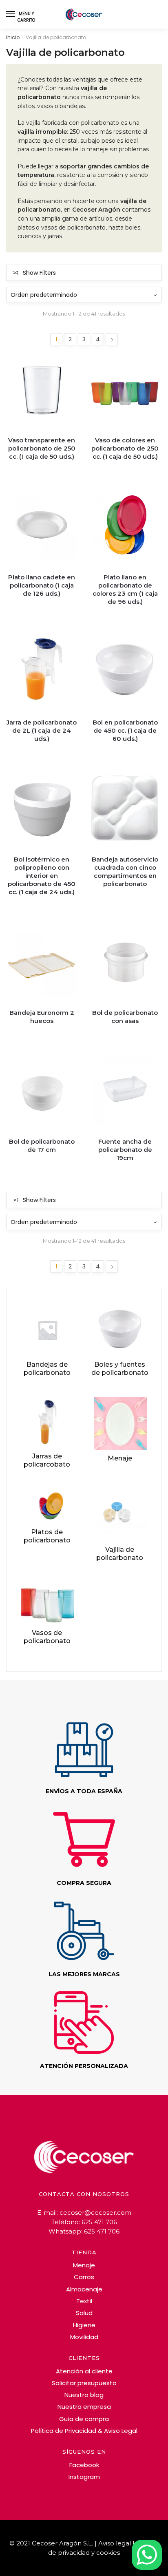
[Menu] (11, 14)
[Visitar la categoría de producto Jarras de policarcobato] (47, 1423)
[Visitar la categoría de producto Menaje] (120, 1424)
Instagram (84, 2477)
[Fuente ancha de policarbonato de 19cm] (125, 1096)
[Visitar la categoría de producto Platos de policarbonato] (47, 1506)
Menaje (84, 2265)
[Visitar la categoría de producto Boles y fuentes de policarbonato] (120, 1330)
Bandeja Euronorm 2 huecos (42, 1017)
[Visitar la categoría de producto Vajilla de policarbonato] (120, 1515)
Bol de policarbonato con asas (125, 1017)
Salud (84, 2313)
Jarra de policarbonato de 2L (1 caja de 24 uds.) (42, 730)
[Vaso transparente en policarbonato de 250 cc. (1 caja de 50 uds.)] (42, 394)
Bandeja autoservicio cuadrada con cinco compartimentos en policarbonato (125, 872)
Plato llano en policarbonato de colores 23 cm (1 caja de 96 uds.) (125, 589)
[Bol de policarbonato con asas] (125, 967)
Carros (84, 2277)
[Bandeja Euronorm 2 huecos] (42, 967)
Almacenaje (84, 2289)
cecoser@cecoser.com (95, 2213)
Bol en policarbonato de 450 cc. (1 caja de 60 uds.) (125, 730)
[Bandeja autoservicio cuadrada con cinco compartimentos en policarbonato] (125, 813)
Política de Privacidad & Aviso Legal (84, 2431)
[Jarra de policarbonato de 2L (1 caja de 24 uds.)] (42, 676)
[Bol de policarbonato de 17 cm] (42, 1096)
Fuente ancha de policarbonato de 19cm (125, 1150)
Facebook (84, 2465)
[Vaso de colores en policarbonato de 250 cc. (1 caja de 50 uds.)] (125, 394)
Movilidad (84, 2337)
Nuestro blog (84, 2395)
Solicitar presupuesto (84, 2383)
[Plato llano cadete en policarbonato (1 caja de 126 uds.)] (42, 531)
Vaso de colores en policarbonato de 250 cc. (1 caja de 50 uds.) (125, 448)
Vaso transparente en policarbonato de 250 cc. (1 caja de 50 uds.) (42, 448)
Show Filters (39, 273)
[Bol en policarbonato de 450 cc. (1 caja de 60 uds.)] (125, 676)
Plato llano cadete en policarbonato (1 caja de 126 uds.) (42, 585)
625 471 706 (99, 2222)
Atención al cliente (84, 2371)
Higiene (84, 2325)
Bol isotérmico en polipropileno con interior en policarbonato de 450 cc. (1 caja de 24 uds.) (42, 876)
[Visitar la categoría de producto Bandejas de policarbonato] (47, 1330)
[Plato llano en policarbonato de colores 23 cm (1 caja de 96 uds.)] (125, 531)
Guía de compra (84, 2419)
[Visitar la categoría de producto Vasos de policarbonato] (47, 1604)
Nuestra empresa (84, 2407)
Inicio (13, 37)
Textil (84, 2301)
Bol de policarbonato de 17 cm (42, 1146)
